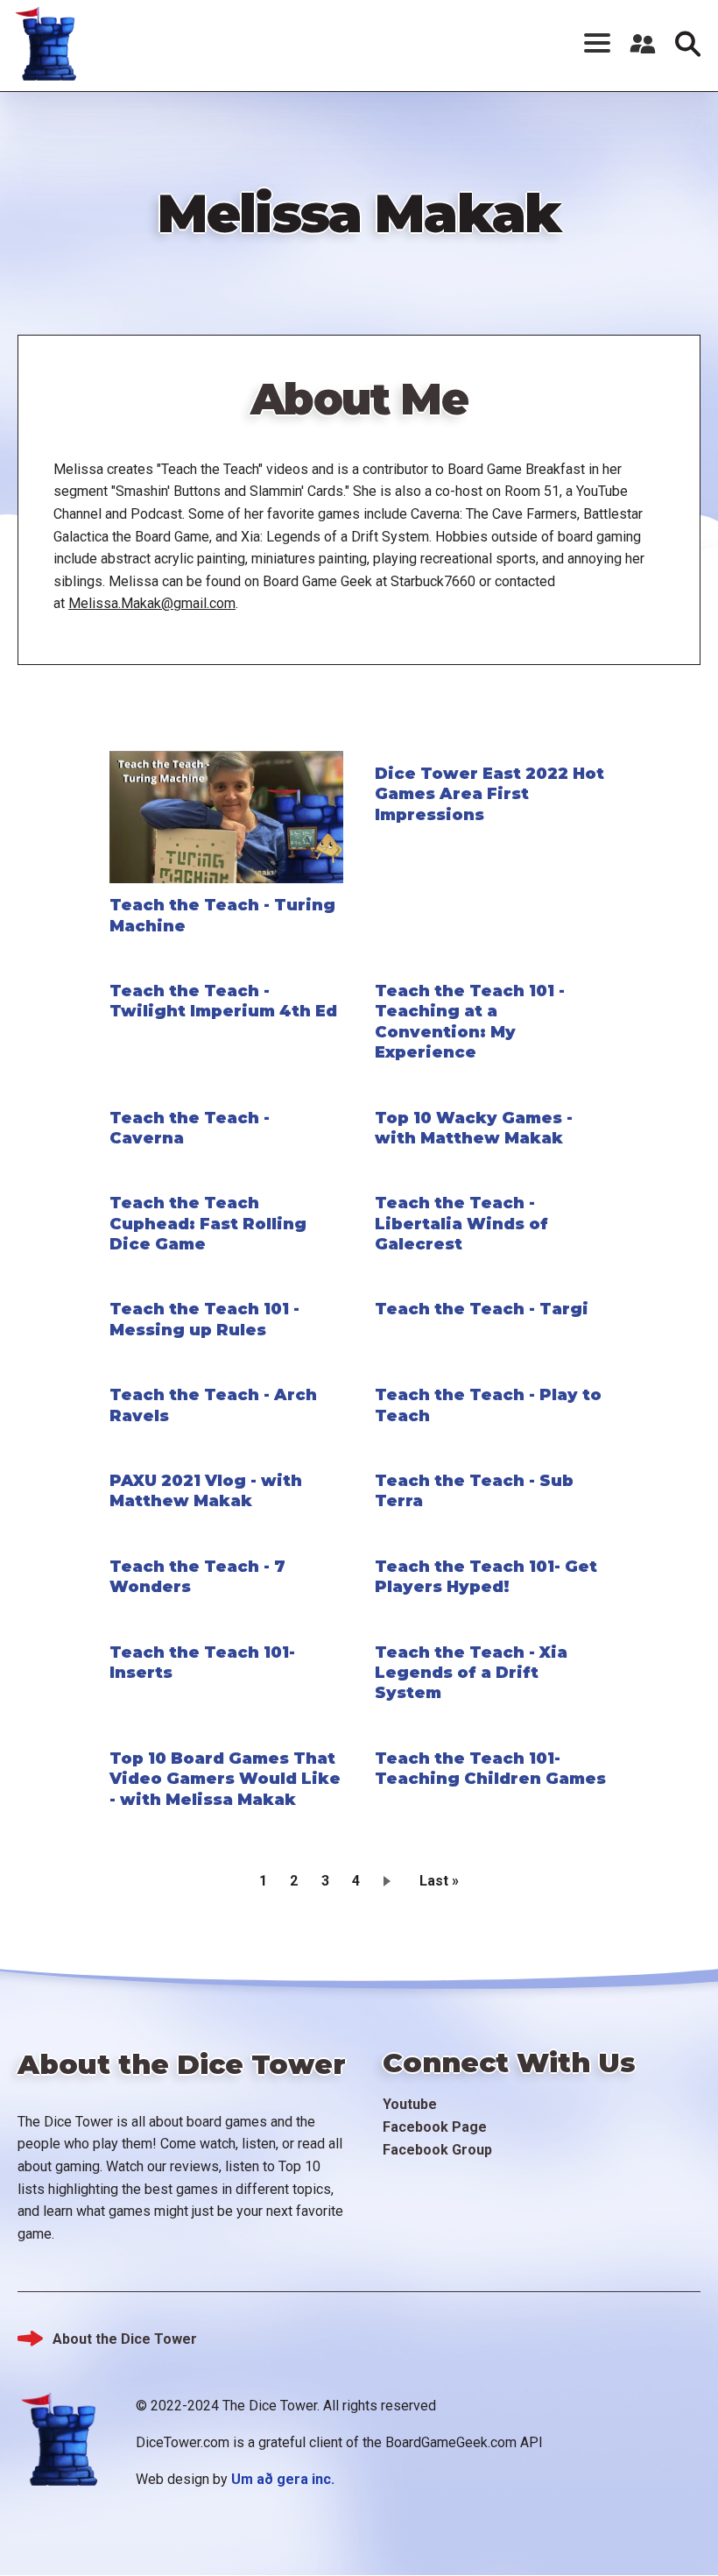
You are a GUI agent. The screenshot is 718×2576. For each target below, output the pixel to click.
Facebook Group (437, 2150)
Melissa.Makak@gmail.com (152, 603)
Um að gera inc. (283, 2479)
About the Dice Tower (125, 2339)
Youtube (410, 2104)
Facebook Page (435, 2127)
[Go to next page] (390, 1880)
